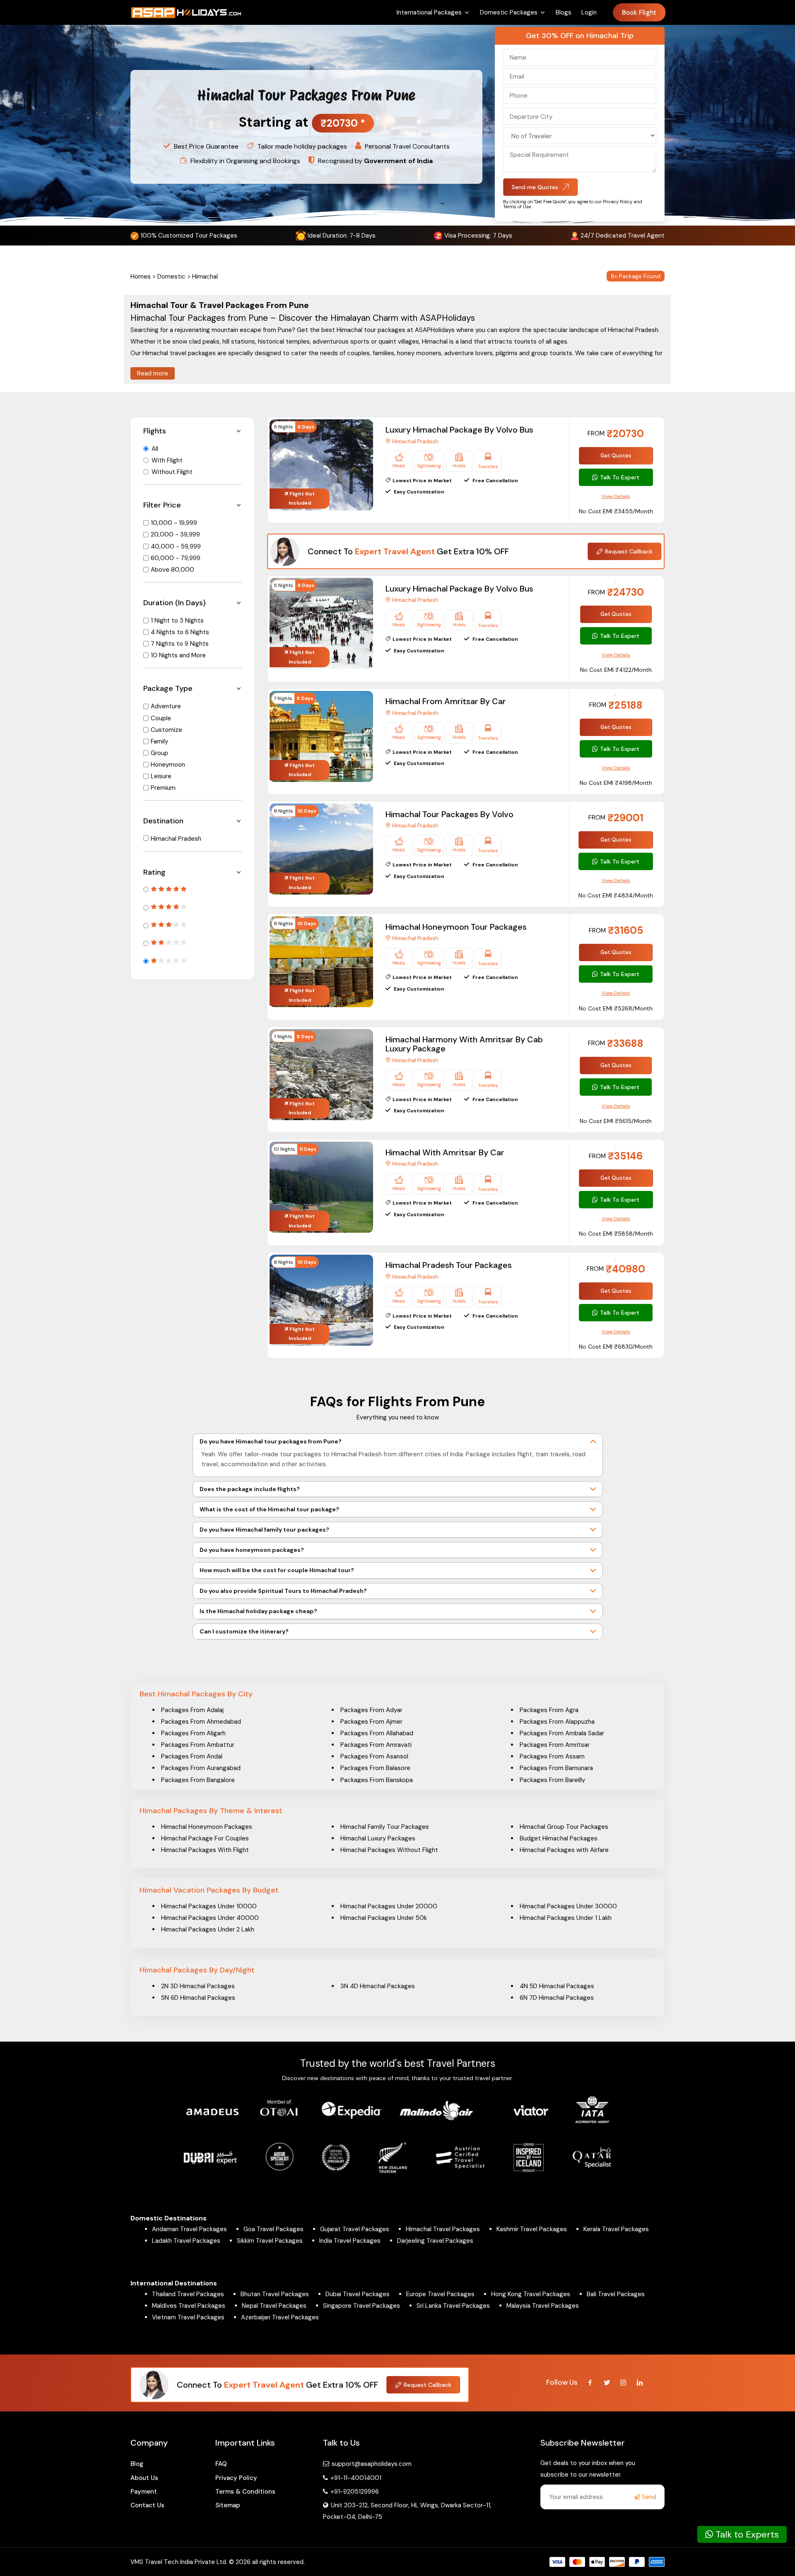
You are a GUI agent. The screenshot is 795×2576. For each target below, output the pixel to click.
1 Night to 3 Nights (177, 621)
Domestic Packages (509, 12)
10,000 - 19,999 (174, 523)
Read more (153, 373)
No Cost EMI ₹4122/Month (616, 670)
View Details (616, 496)
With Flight (167, 460)
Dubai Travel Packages (358, 2294)
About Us (144, 2478)
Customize (166, 730)
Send (648, 2497)
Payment (144, 2492)
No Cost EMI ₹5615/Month (616, 1121)
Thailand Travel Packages (188, 2294)
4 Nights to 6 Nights (180, 632)
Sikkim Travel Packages (270, 2241)
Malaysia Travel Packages (543, 2306)
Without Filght (172, 472)
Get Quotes (616, 456)
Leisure (161, 776)
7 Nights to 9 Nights (180, 644)
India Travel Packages (350, 2241)
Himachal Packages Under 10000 (209, 1906)
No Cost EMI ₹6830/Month (616, 1347)
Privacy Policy (236, 2478)
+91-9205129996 (354, 2492)
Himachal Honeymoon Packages (207, 1827)
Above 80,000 (172, 570)
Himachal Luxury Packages (378, 1838)
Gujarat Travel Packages (355, 2229)
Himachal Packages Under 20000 (389, 1906)
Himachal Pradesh (176, 839)
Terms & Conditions (245, 2492)
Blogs (564, 12)
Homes (141, 277)
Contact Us (147, 2505)
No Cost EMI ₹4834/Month (616, 895)
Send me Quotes (535, 187)
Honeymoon (168, 765)
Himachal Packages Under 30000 (568, 1906)
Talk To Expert (620, 477)
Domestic (171, 277)
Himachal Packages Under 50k (384, 1918)
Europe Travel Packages (440, 2294)
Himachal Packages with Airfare (564, 1850)
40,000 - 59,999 (176, 546)
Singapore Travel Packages (361, 2306)
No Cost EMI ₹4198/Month (616, 783)
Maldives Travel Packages (189, 2306)
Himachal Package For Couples (205, 1838)
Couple (161, 718)
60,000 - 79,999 (176, 558)
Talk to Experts (746, 2534)
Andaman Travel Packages (189, 2229)
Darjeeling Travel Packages (435, 2241)
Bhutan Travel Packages (275, 2294)
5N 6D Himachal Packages (198, 1998)
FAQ (221, 2464)
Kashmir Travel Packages (532, 2229)
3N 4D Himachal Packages (378, 1986)
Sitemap (228, 2505)
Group (159, 753)
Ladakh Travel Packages (186, 2241)
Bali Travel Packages (616, 2294)
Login (589, 12)
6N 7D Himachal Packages (557, 1998)
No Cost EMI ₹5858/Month (616, 1234)
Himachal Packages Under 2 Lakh (208, 1929)
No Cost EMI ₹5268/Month (616, 1008)
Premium (163, 788)
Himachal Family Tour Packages (385, 1827)
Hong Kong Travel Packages (531, 2294)
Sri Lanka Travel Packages (453, 2306)
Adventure (166, 706)
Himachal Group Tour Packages (564, 1827)
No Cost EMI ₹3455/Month (616, 511)
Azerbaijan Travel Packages (280, 2317)
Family (159, 741)
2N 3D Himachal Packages (198, 1986)
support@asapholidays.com (372, 2464)
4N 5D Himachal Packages (557, 1986)
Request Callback (629, 551)
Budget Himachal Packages (559, 1838)
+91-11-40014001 (355, 2478)
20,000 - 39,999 (175, 534)
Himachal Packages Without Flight (389, 1850)
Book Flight (639, 13)
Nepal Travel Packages (274, 2306)
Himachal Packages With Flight (205, 1850)
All (155, 449)
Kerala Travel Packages (616, 2229)
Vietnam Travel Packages (188, 2317)
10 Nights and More (178, 655)
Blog (137, 2464)
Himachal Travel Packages (443, 2229)
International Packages (429, 12)
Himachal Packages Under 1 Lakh (566, 1918)
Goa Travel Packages (273, 2229)
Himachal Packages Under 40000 (210, 1918)
